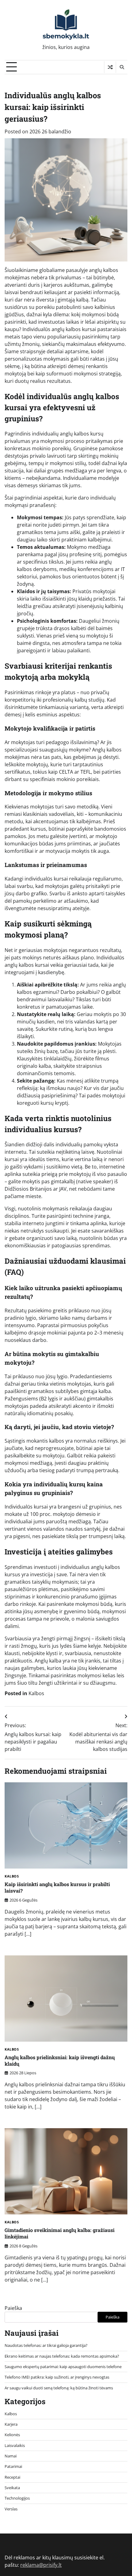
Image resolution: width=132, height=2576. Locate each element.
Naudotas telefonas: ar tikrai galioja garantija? (46, 2345)
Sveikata (12, 2488)
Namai (11, 2456)
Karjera (11, 2424)
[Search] (122, 67)
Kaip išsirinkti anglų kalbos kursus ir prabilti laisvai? (57, 1887)
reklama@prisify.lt (41, 2565)
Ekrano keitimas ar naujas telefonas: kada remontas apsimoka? (62, 2356)
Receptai (12, 2477)
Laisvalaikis (15, 2445)
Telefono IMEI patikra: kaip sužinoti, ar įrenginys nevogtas (57, 2377)
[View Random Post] (110, 67)
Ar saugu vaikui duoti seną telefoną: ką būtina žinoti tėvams (59, 2388)
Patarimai (13, 2466)
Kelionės (12, 2435)
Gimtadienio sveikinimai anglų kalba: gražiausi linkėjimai (60, 2233)
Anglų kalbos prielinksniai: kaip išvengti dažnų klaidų (60, 2060)
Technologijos (17, 2498)
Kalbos (36, 1693)
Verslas (11, 2509)
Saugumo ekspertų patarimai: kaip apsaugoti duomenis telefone (63, 2367)
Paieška (13, 2308)
